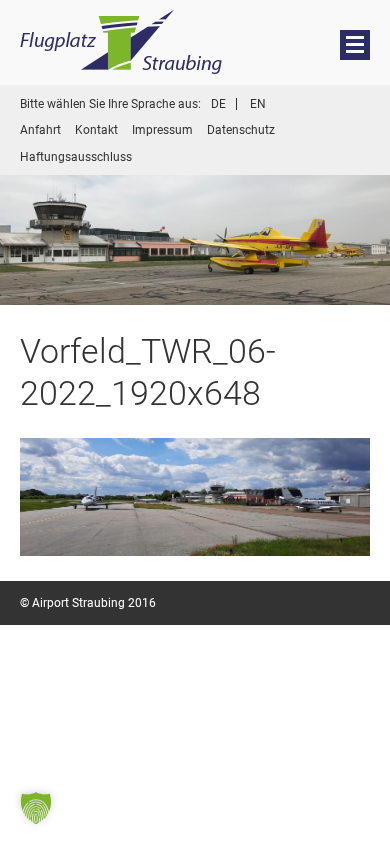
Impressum (162, 130)
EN (258, 104)
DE (218, 104)
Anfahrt (40, 130)
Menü (356, 44)
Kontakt (96, 130)
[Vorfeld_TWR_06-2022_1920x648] (195, 497)
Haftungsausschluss (76, 157)
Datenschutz (241, 130)
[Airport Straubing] (122, 42)
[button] (36, 808)
